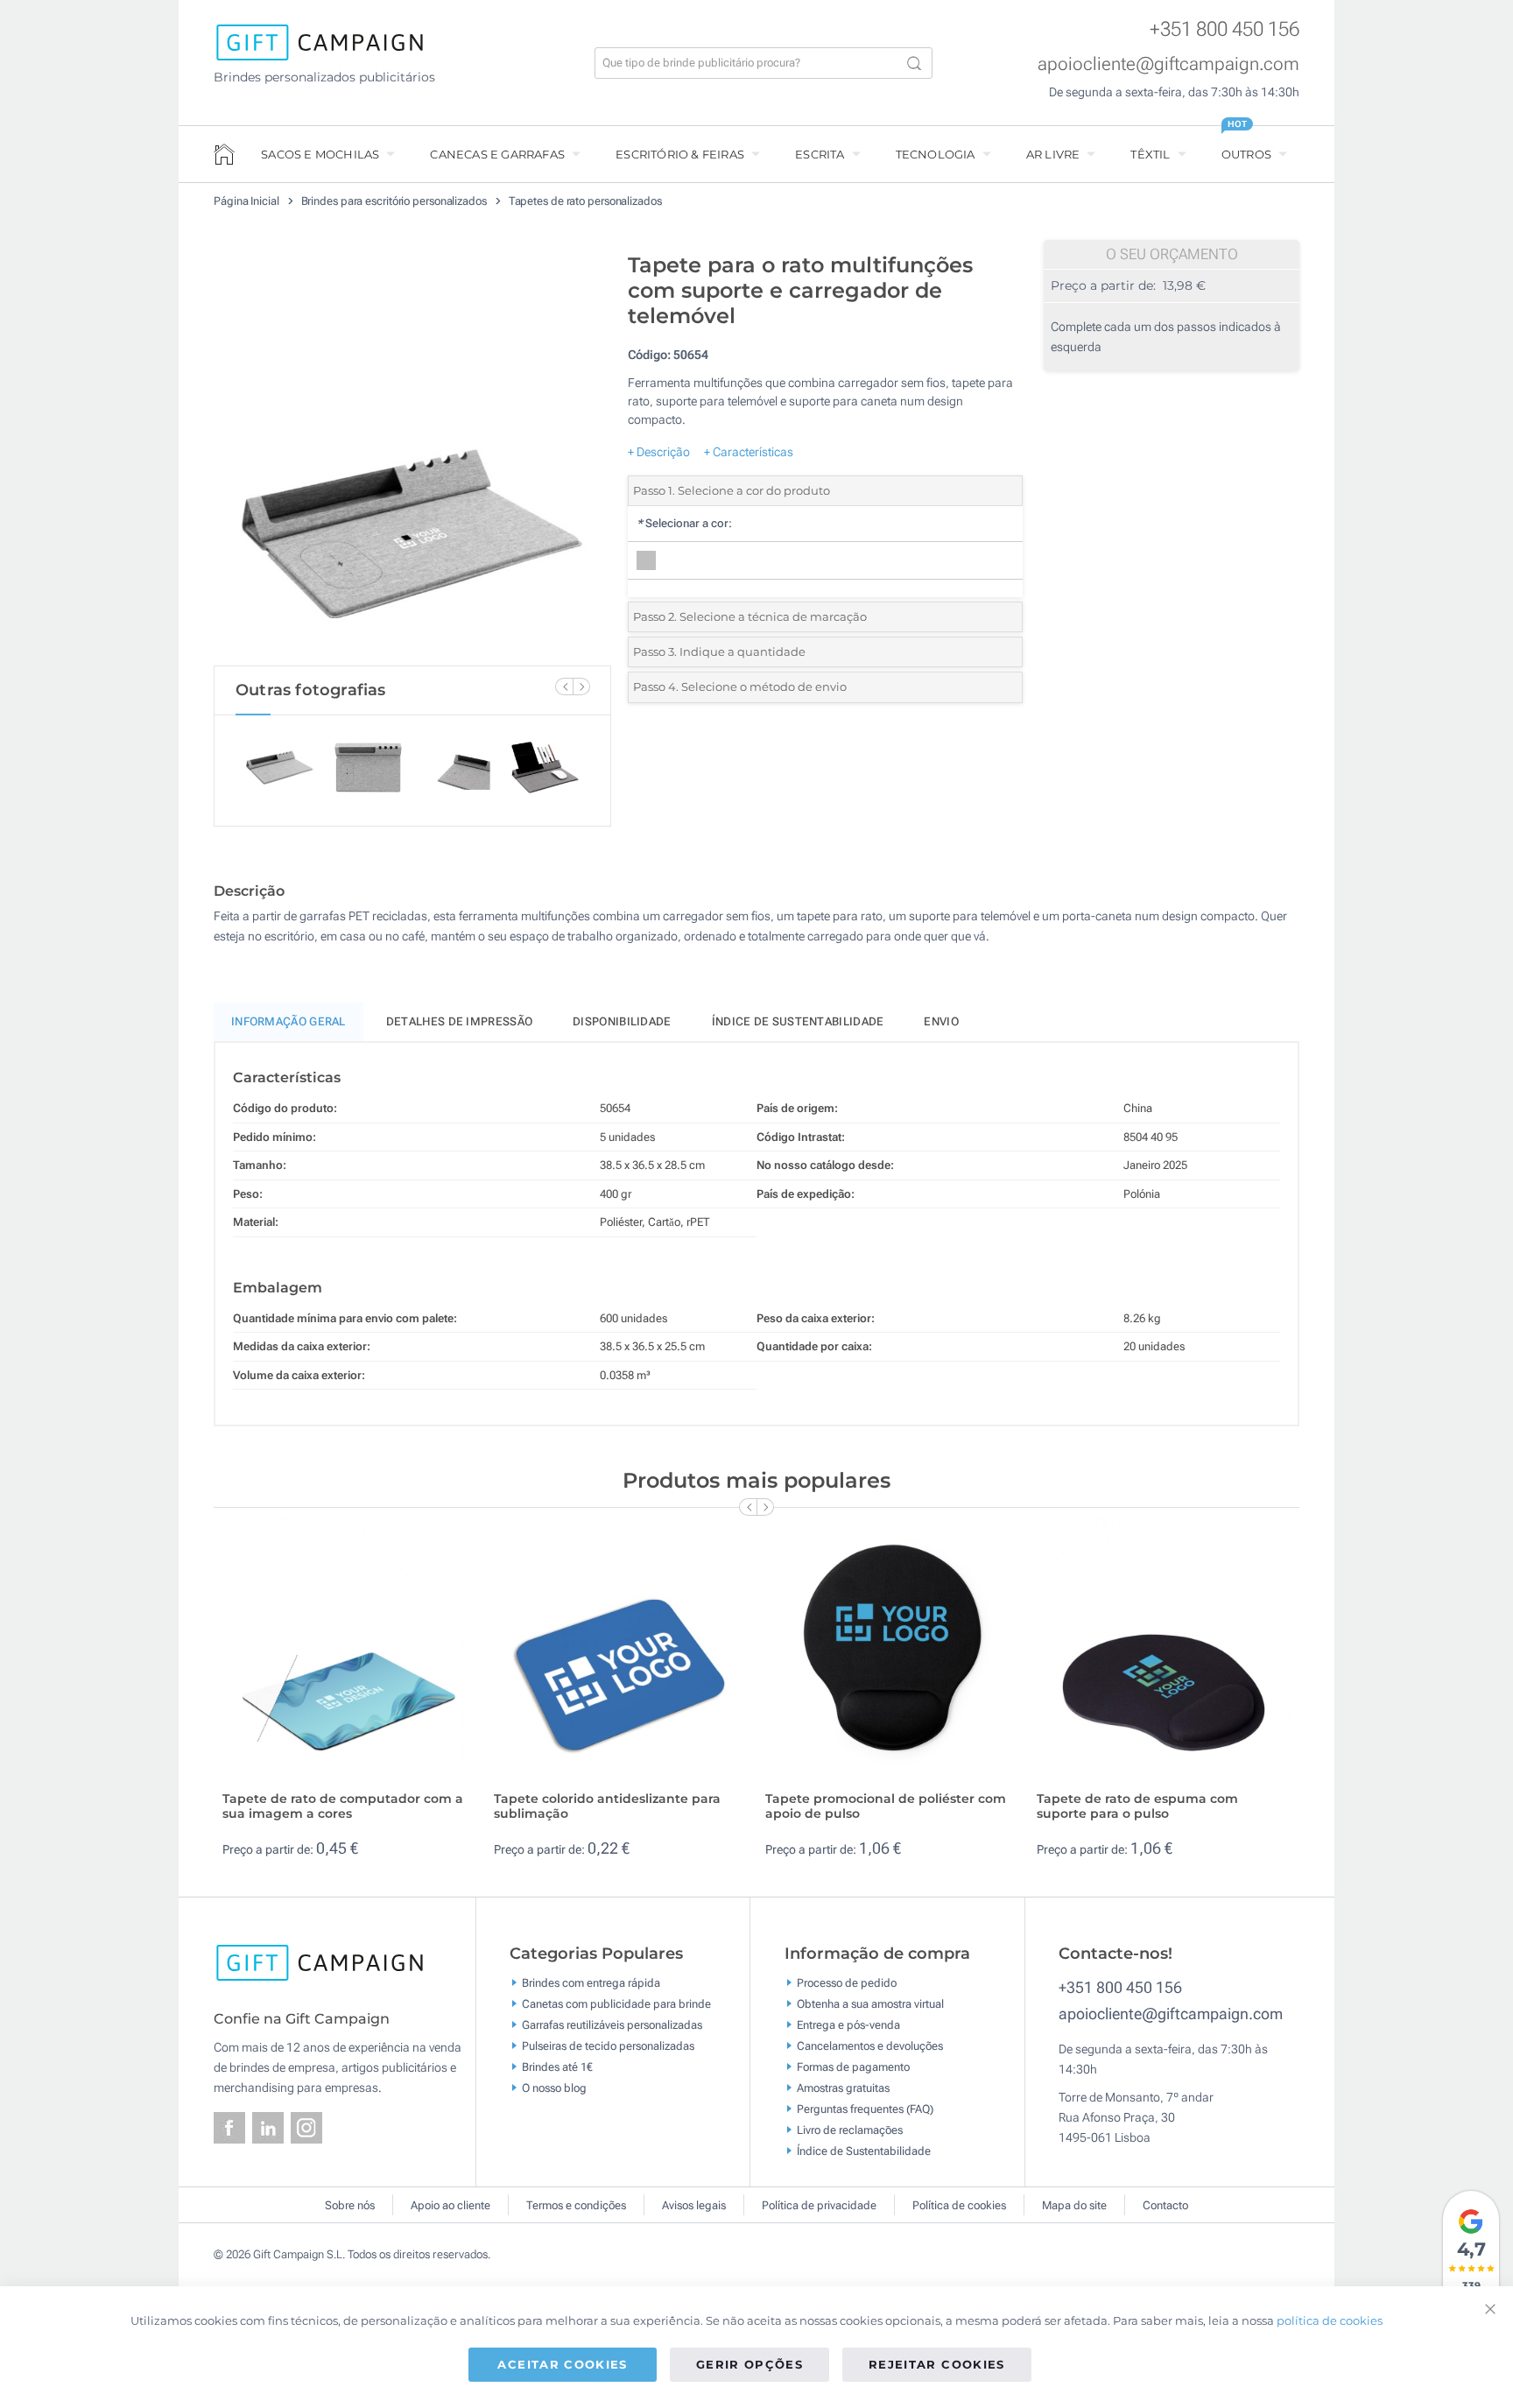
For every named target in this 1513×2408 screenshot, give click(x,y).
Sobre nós (350, 2205)
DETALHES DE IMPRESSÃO (459, 1021)
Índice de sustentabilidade (798, 1021)
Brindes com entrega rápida (591, 1983)
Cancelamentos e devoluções (870, 2046)
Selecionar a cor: (684, 523)
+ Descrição (659, 452)
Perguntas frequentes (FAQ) (865, 2109)
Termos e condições (576, 2205)
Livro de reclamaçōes (850, 2130)
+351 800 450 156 (1224, 29)
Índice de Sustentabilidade (864, 2151)
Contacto (1165, 2205)
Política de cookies (959, 2205)
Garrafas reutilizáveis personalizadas (612, 2025)
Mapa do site (1074, 2205)
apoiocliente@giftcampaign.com (1168, 64)
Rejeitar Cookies (937, 2364)
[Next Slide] (581, 686)
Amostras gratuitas (843, 2088)
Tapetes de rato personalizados (585, 201)
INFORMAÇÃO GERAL (289, 1021)
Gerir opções (749, 2364)
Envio (941, 1021)
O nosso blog (554, 2088)
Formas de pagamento (853, 2067)
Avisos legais (694, 2205)
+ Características (749, 452)
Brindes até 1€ (557, 2067)
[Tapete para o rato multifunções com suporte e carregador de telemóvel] (412, 454)
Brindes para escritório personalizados (395, 201)
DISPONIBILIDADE (622, 1021)
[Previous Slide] (564, 686)
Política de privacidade (819, 2205)
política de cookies (1330, 2320)
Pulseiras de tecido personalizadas (608, 2046)
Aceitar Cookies (562, 2364)
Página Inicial (248, 201)
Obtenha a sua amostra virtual (870, 2004)
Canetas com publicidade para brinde (616, 2004)
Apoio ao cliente (450, 2205)
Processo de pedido (847, 1983)
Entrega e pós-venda (848, 2025)
